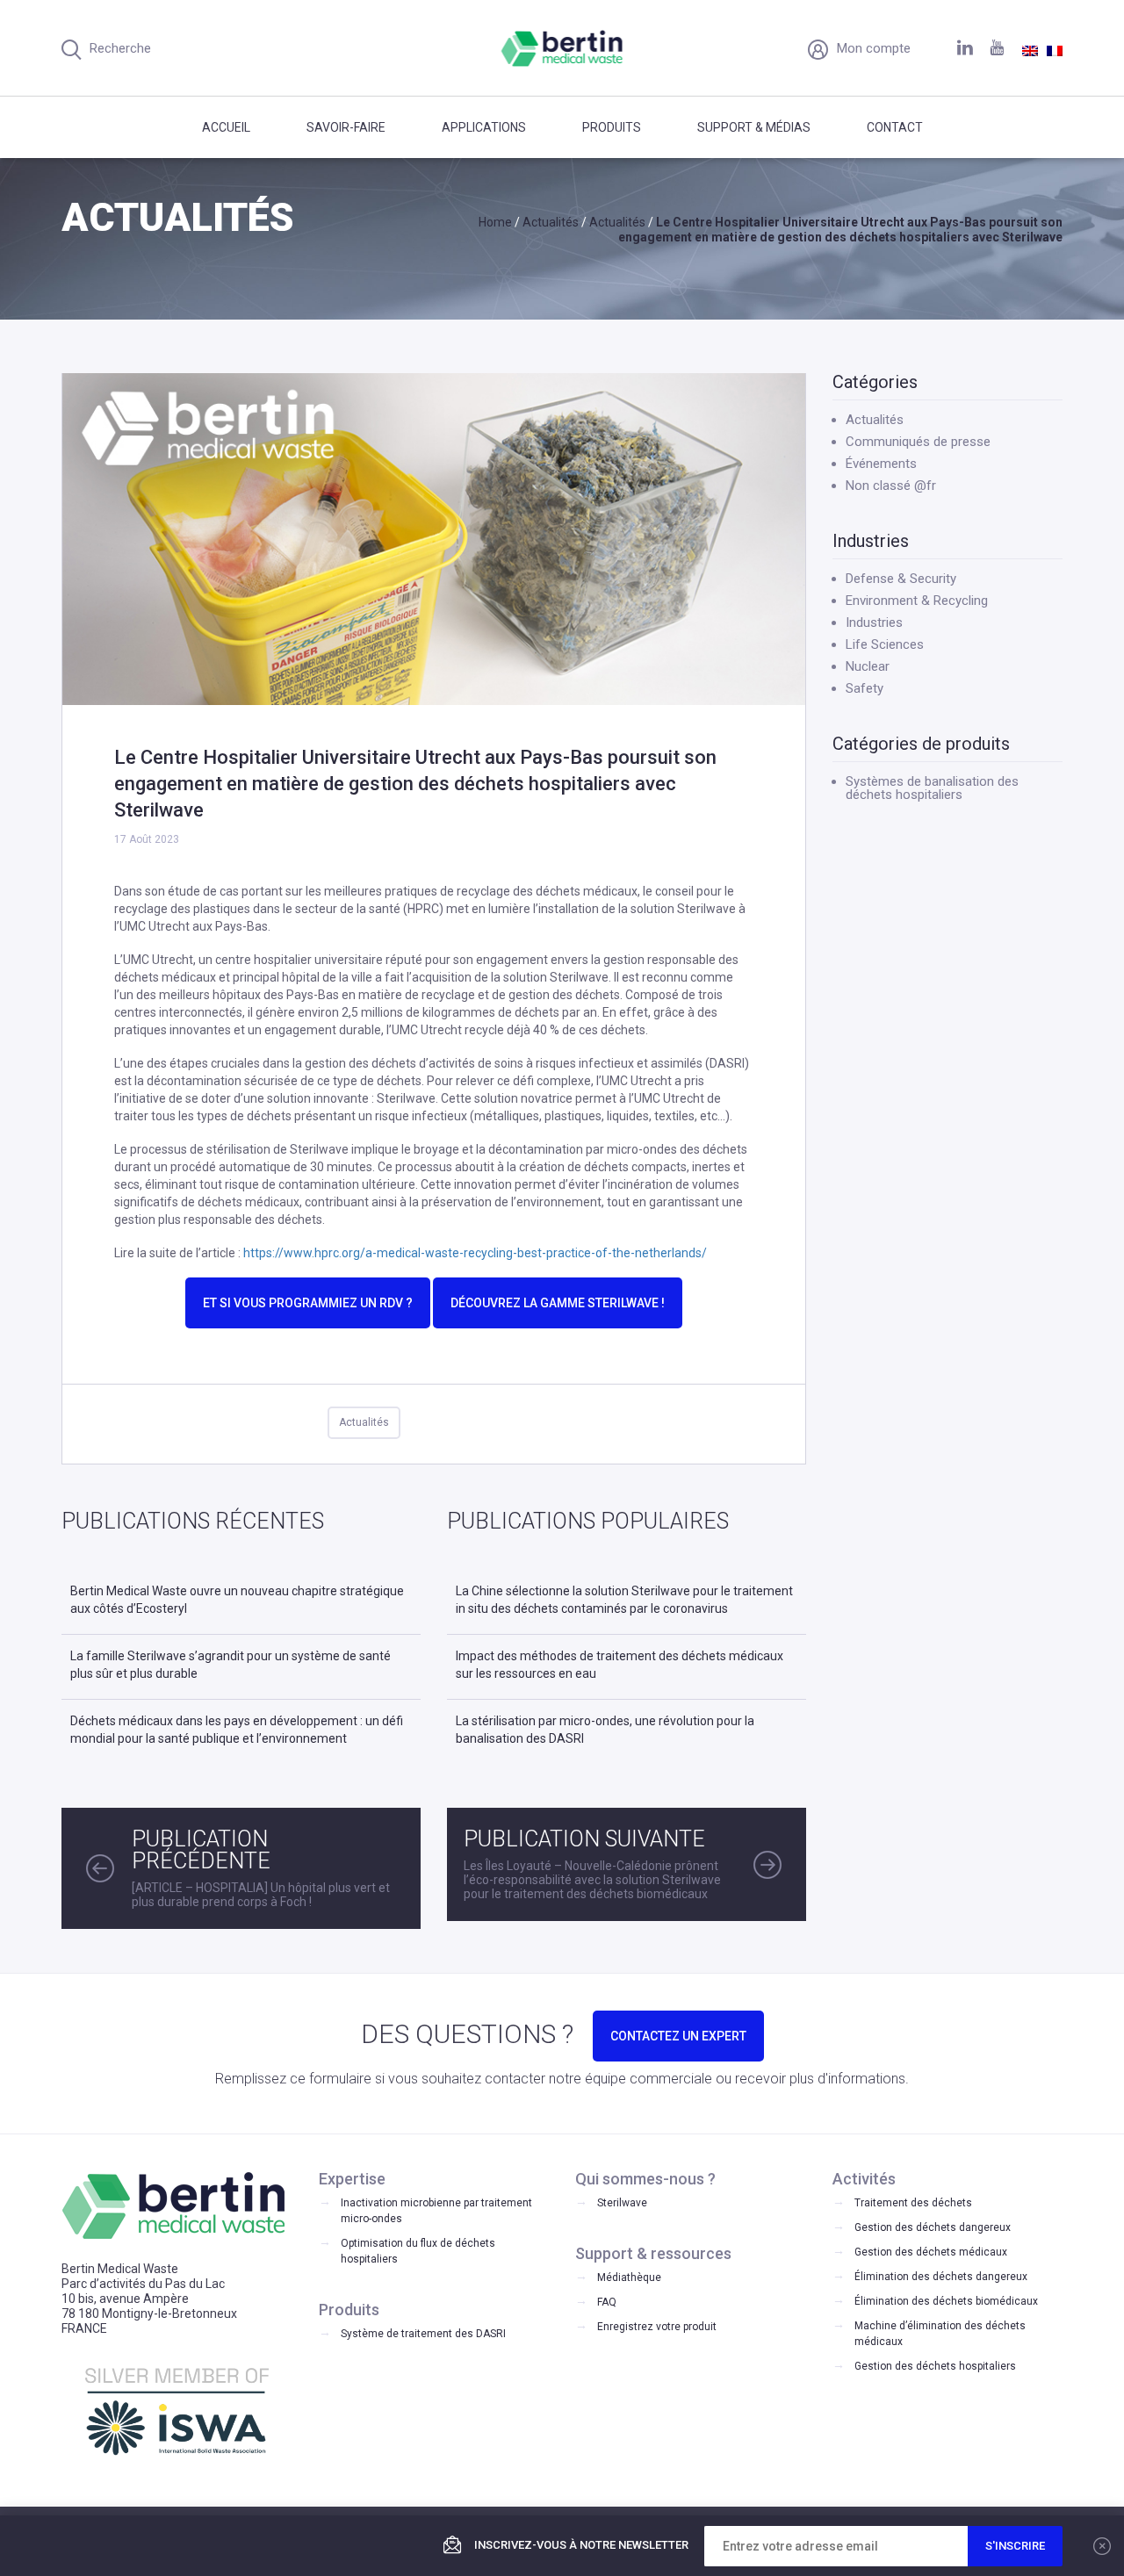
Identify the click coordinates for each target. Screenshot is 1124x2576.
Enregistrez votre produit (657, 2327)
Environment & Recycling (917, 601)
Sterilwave (622, 2203)
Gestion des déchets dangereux (933, 2227)
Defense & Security (901, 579)
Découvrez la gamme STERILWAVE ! (558, 1303)
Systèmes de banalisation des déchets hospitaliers (932, 788)
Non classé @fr (891, 486)
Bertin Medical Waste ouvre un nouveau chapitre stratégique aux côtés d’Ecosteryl (237, 1600)
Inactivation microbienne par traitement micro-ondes (436, 2211)
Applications (484, 127)
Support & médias (754, 127)
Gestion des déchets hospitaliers (935, 2366)
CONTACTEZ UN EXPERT (678, 2036)
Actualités (364, 1422)
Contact (895, 127)
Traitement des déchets (913, 2203)
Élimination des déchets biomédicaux (946, 2301)
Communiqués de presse (918, 442)
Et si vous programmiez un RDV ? (308, 1303)
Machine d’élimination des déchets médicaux (940, 2334)
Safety (865, 688)
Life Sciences (885, 644)
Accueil (226, 127)
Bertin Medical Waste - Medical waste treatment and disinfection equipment (562, 48)
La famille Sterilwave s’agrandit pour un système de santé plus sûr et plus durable (231, 1665)
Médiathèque (629, 2277)
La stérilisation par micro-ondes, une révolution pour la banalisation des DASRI (605, 1730)
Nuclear (868, 666)
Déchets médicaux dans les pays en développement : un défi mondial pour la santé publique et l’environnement (237, 1730)
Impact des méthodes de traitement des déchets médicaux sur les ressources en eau (620, 1665)
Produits (612, 127)
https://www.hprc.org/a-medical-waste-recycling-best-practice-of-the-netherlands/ (475, 1253)
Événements (881, 464)
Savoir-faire (346, 127)
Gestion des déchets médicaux (931, 2252)
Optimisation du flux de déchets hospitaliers (418, 2251)
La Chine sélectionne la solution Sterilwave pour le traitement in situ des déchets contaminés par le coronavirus (624, 1600)
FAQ (607, 2302)
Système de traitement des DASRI (423, 2334)
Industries (874, 622)
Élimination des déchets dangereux (941, 2277)
